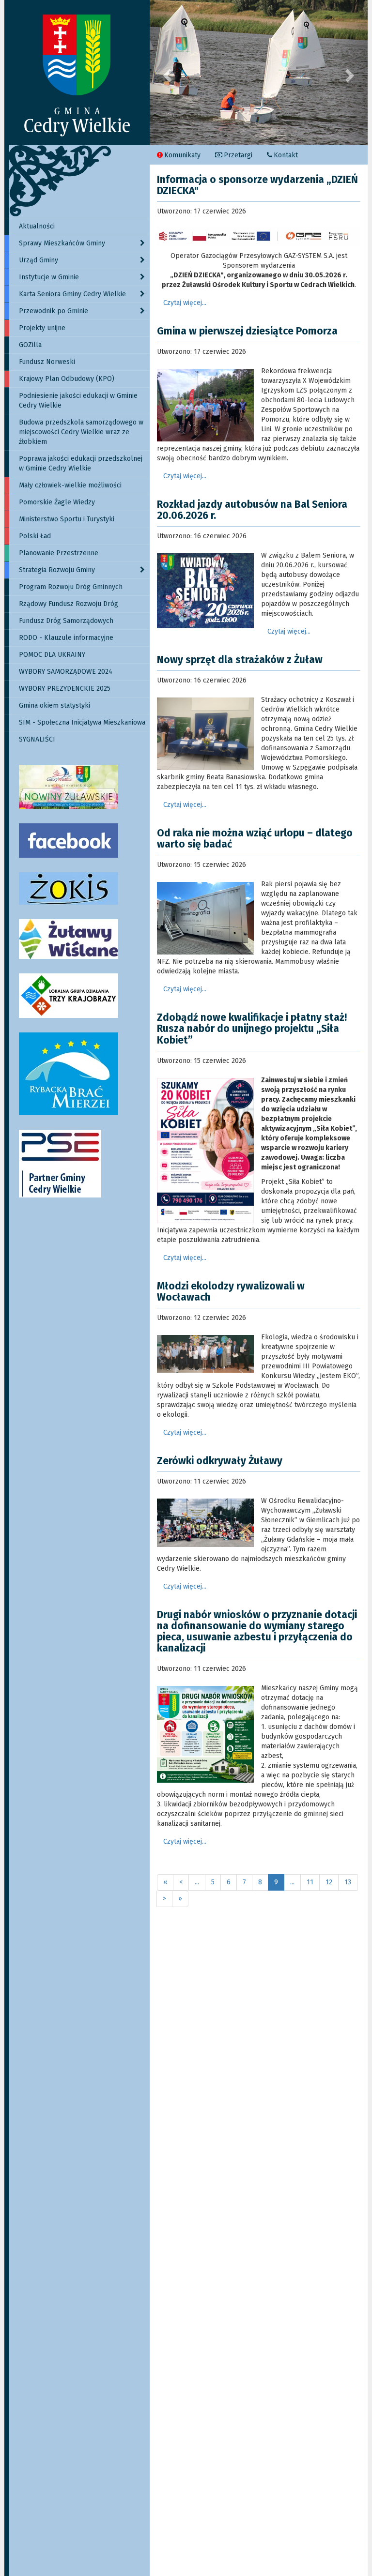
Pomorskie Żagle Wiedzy (57, 502)
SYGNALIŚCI (37, 739)
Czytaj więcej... (185, 303)
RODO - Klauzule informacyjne (66, 638)
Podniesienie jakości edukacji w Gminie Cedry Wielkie (78, 401)
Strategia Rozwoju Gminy (57, 570)
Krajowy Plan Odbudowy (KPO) (67, 379)
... (197, 1882)
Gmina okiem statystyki (54, 705)
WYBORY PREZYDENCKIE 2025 (65, 689)
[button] (166, 73)
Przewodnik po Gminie (54, 311)
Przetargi (238, 155)
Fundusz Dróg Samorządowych (66, 621)
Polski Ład (35, 536)
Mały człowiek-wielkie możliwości (70, 485)
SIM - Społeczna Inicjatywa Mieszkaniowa (82, 722)
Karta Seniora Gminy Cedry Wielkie (72, 294)
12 (329, 1882)
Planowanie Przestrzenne (59, 553)
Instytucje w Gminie (49, 277)
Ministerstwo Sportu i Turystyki (67, 519)
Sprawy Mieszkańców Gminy (62, 243)
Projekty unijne (42, 328)
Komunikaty (182, 155)
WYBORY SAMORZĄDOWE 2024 (66, 672)
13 (348, 1882)
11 (310, 1882)
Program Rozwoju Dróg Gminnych (71, 587)
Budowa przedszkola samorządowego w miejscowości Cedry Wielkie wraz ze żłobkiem (81, 432)
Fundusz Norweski (47, 362)
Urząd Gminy (39, 260)
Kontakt (286, 155)
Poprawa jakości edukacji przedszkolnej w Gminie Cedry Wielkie (81, 463)
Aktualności (37, 226)
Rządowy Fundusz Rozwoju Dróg (69, 604)
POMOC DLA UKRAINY (52, 655)
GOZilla (30, 345)
